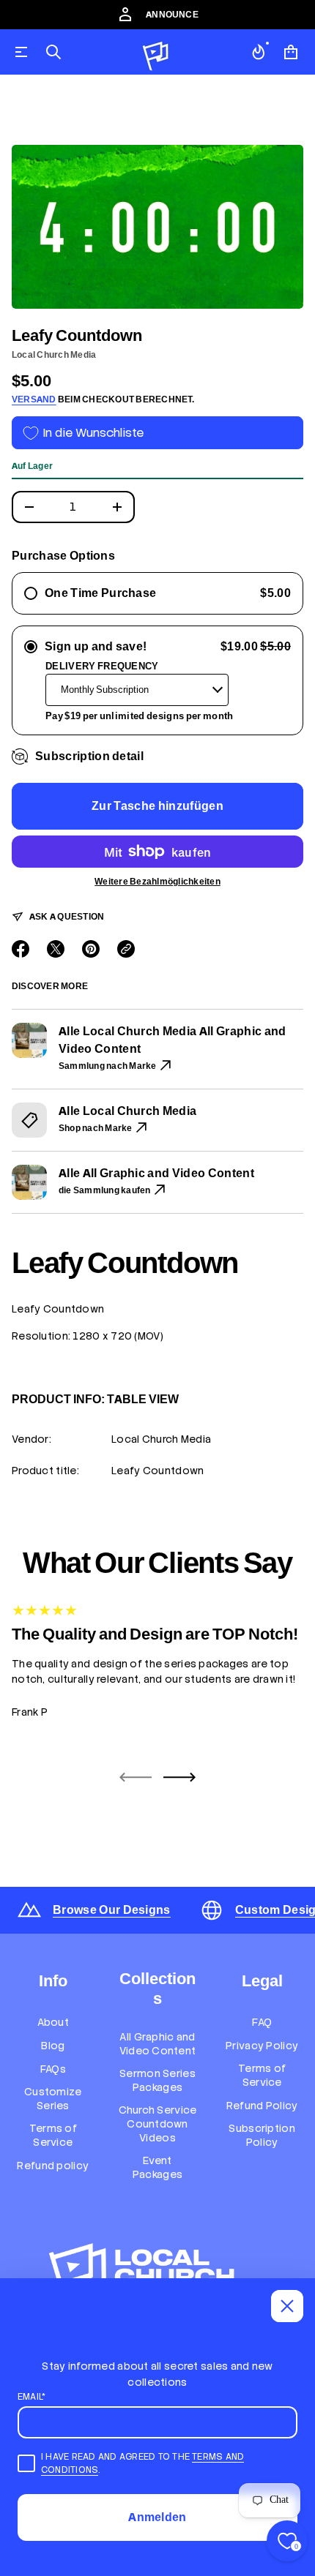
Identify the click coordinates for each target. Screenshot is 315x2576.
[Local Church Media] (156, 52)
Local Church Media (54, 355)
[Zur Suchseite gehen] (53, 52)
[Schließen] (287, 2306)
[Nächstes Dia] (179, 1777)
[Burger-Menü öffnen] (21, 52)
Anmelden (157, 2517)
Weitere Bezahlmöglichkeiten (157, 882)
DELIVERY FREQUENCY (102, 666)
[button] (53, 52)
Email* (31, 2397)
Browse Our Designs (112, 1910)
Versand (34, 399)
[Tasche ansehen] (291, 52)
